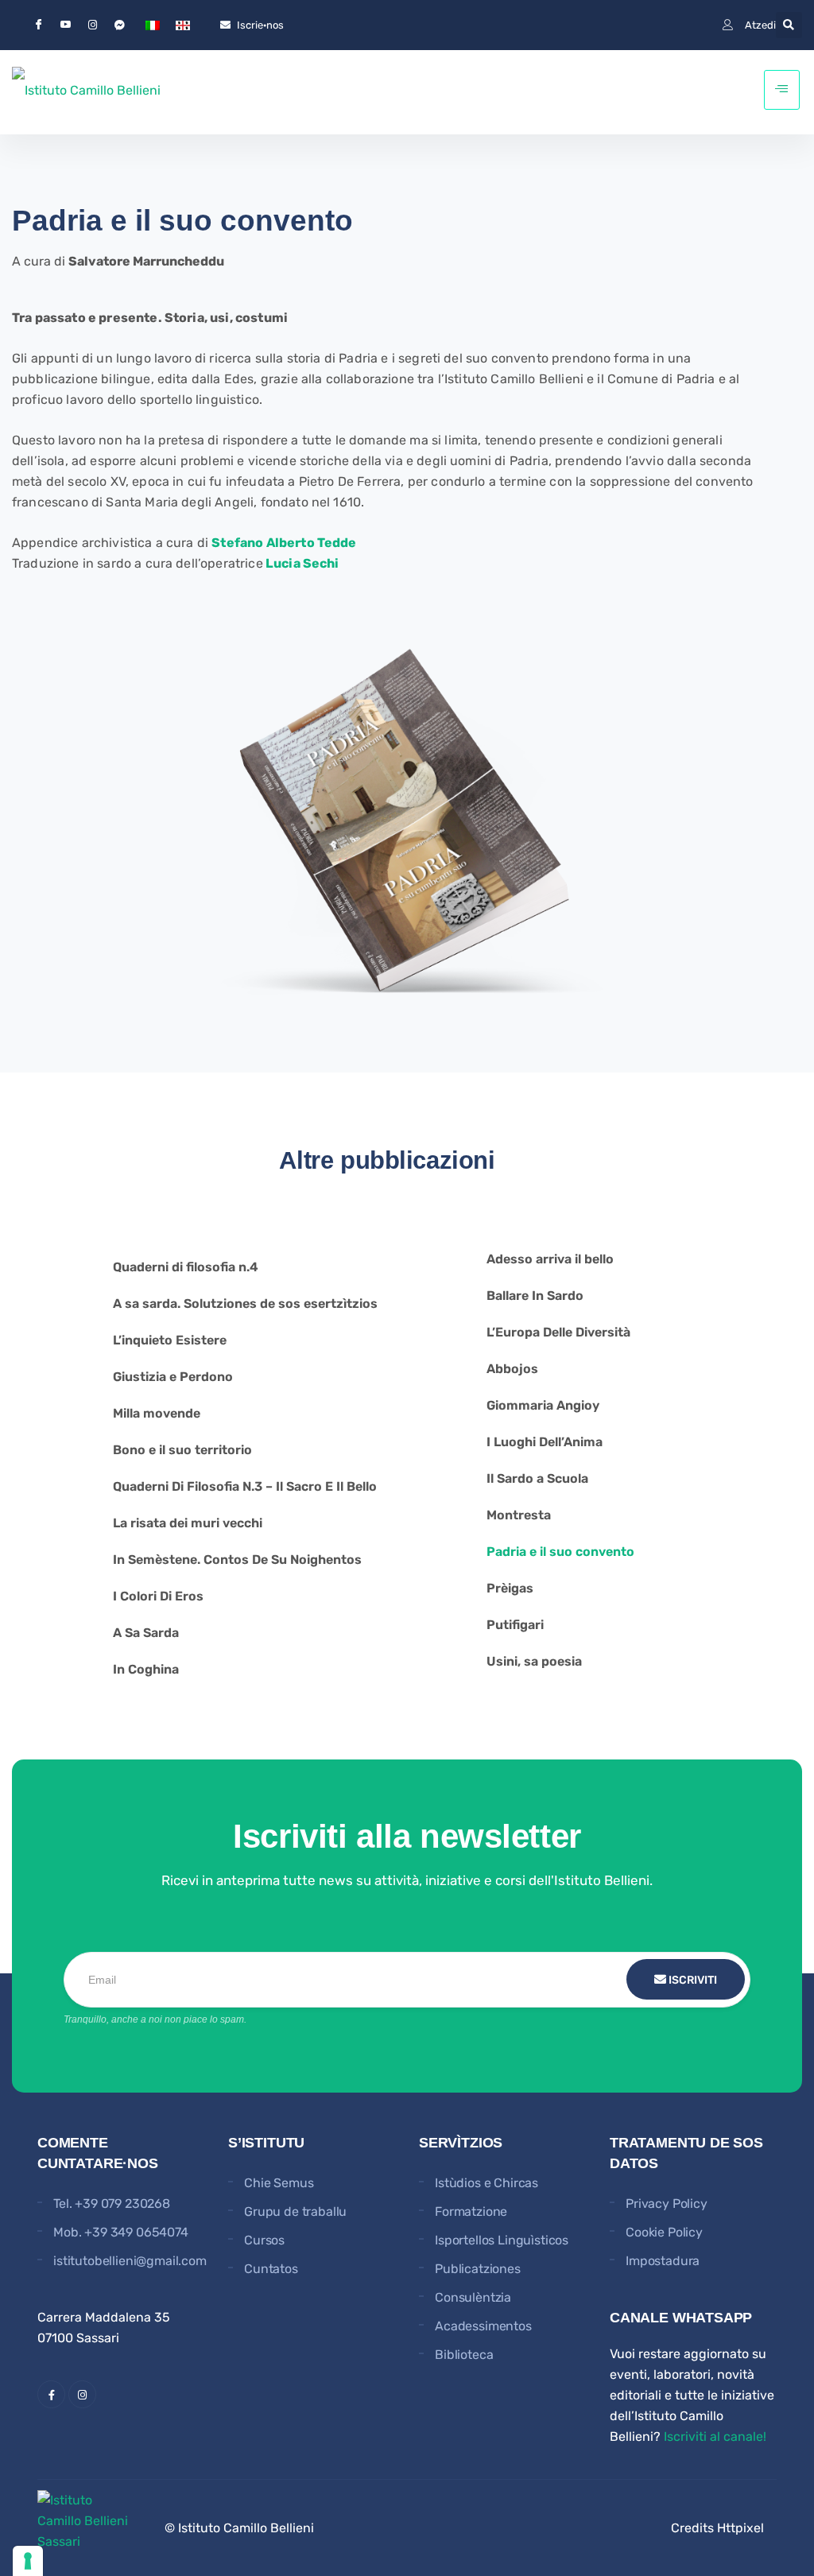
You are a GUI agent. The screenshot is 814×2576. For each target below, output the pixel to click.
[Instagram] (92, 25)
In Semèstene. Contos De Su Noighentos (237, 1560)
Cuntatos (271, 2269)
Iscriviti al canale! (715, 2436)
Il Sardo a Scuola (537, 1478)
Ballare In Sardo (535, 1296)
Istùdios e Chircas (486, 2183)
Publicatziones (478, 2269)
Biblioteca (464, 2355)
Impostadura (663, 2261)
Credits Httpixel (717, 2528)
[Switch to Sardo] (183, 25)
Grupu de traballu (295, 2211)
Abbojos (512, 1369)
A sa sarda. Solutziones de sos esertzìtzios (245, 1304)
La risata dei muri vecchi (188, 1523)
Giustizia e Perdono (173, 1377)
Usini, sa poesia (534, 1661)
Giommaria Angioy (543, 1405)
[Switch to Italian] (153, 25)
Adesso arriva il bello (550, 1259)
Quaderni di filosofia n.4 (186, 1267)
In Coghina (146, 1669)
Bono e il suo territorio (182, 1450)
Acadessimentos (483, 2326)
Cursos (264, 2240)
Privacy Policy (667, 2204)
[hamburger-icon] (782, 90)
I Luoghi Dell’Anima (545, 1442)
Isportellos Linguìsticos (502, 2240)
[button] (789, 25)
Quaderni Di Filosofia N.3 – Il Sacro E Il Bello (245, 1486)
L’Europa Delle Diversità (558, 1332)
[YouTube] (65, 25)
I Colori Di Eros (158, 1596)
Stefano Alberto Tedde (284, 543)
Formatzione (471, 2211)
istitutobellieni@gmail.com (130, 2261)
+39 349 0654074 (136, 2232)
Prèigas (510, 1588)
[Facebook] (38, 25)
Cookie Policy (664, 2232)
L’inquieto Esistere (170, 1340)
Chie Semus (279, 2183)
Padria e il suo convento (560, 1552)
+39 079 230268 (122, 2204)
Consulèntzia (473, 2297)
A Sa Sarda (146, 1633)
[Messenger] (119, 25)
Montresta (519, 1515)
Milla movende (157, 1413)
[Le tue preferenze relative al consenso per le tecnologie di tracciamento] (28, 2561)
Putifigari (515, 1625)
